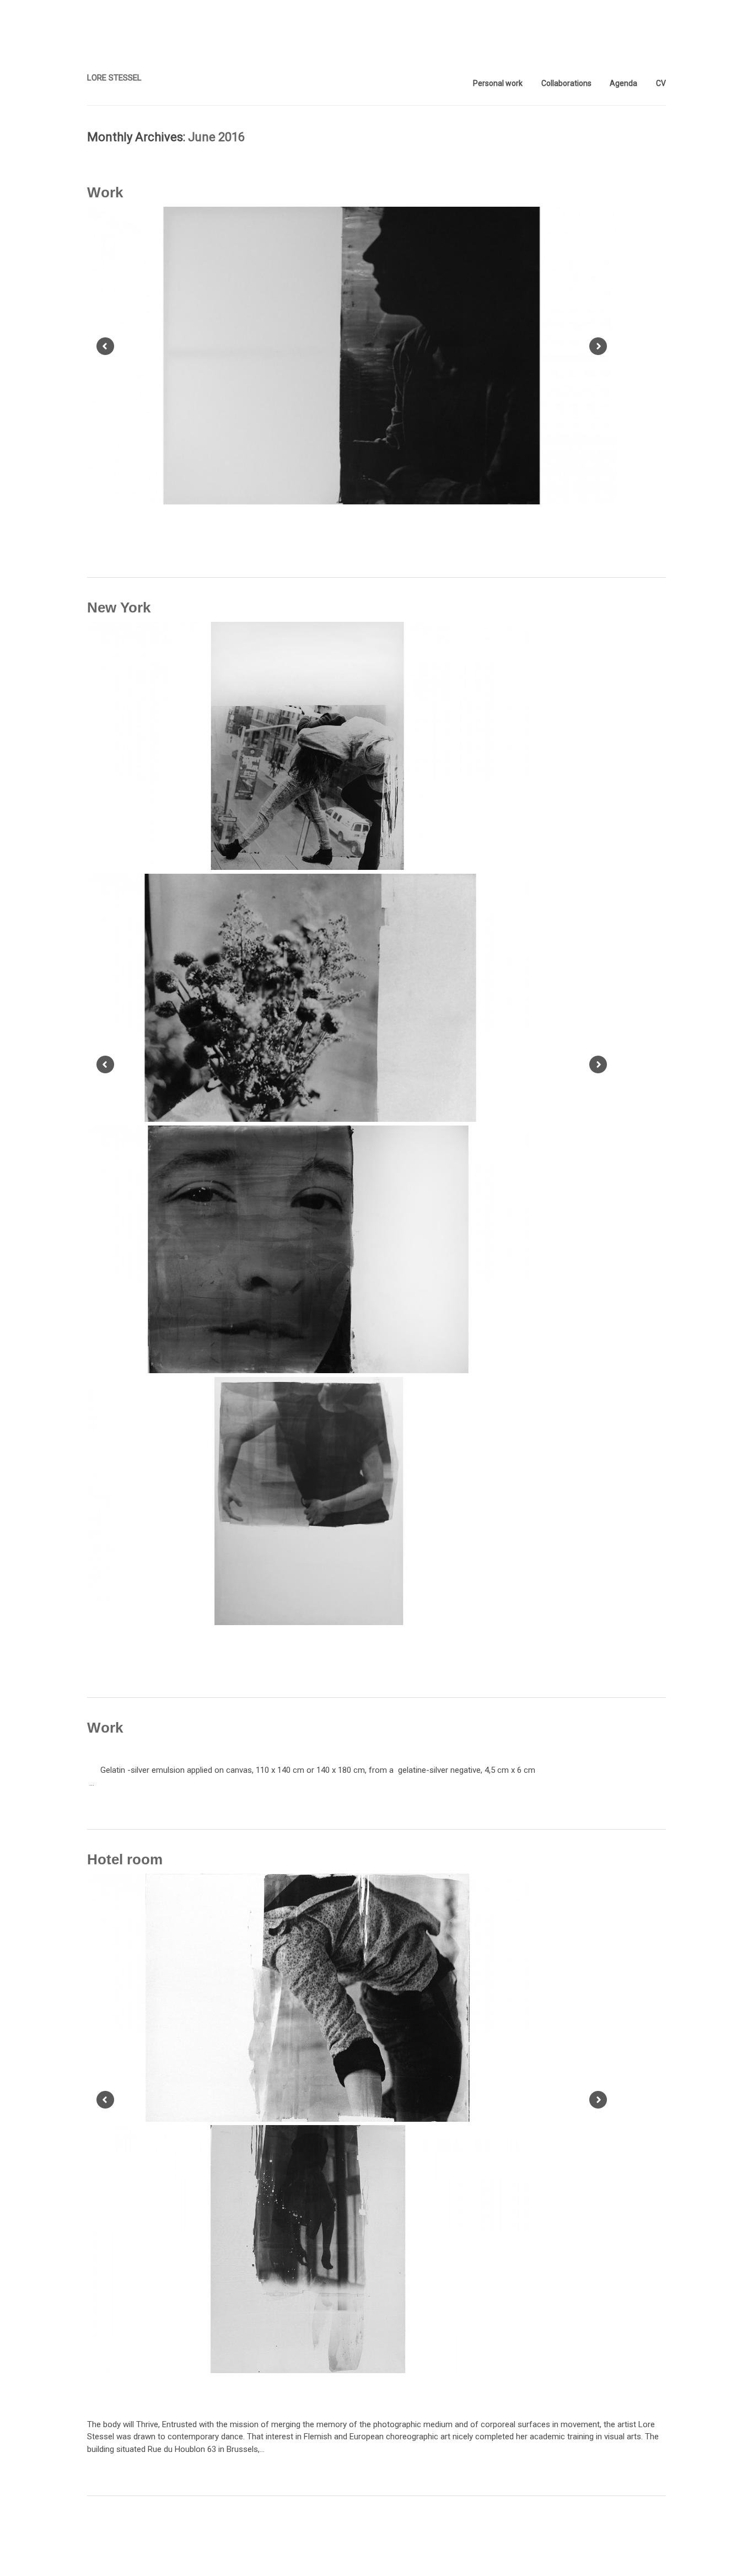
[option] (352, 357)
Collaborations (566, 83)
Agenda (623, 83)
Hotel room (125, 1859)
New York (119, 607)
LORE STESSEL (114, 78)
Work (105, 192)
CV (661, 83)
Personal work (498, 83)
